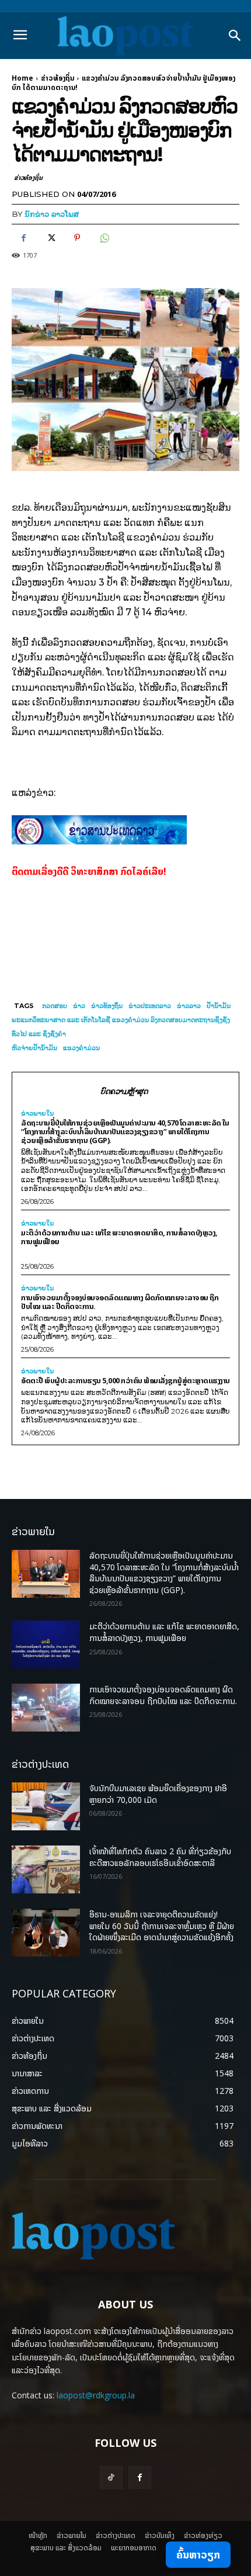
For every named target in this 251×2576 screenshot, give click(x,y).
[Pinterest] (77, 238)
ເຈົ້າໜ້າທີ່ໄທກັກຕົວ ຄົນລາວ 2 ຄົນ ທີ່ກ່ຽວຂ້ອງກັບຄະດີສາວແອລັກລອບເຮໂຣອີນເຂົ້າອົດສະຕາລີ (160, 1857)
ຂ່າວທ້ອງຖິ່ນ (57, 78)
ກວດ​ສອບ (55, 1006)
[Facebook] (23, 238)
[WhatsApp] (104, 238)
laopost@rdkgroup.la (96, 2395)
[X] (50, 238)
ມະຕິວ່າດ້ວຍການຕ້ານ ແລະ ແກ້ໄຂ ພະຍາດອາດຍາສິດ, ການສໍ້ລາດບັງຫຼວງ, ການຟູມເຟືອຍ (119, 1237)
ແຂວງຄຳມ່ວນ (81, 1048)
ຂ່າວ (79, 1006)
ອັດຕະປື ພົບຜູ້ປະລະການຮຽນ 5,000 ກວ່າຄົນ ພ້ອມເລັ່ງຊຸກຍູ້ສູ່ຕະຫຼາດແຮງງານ (125, 1380)
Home (22, 78)
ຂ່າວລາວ (189, 1006)
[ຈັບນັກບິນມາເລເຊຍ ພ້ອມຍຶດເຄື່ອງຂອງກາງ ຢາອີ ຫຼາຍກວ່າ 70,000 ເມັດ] (46, 1806)
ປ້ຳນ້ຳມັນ (219, 1006)
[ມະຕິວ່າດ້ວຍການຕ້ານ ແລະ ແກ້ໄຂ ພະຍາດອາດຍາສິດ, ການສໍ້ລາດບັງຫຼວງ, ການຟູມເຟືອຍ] (46, 1644)
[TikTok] (111, 2478)
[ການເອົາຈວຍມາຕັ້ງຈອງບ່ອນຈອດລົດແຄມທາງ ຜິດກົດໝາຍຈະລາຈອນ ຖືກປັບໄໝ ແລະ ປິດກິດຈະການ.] (46, 1708)
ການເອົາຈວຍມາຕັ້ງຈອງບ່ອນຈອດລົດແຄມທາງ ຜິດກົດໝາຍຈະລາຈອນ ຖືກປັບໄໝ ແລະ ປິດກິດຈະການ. (120, 1302)
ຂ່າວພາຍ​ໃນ (37, 1114)
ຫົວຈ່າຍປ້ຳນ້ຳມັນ (34, 1048)
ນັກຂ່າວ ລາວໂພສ (52, 214)
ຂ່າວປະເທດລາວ (150, 1006)
